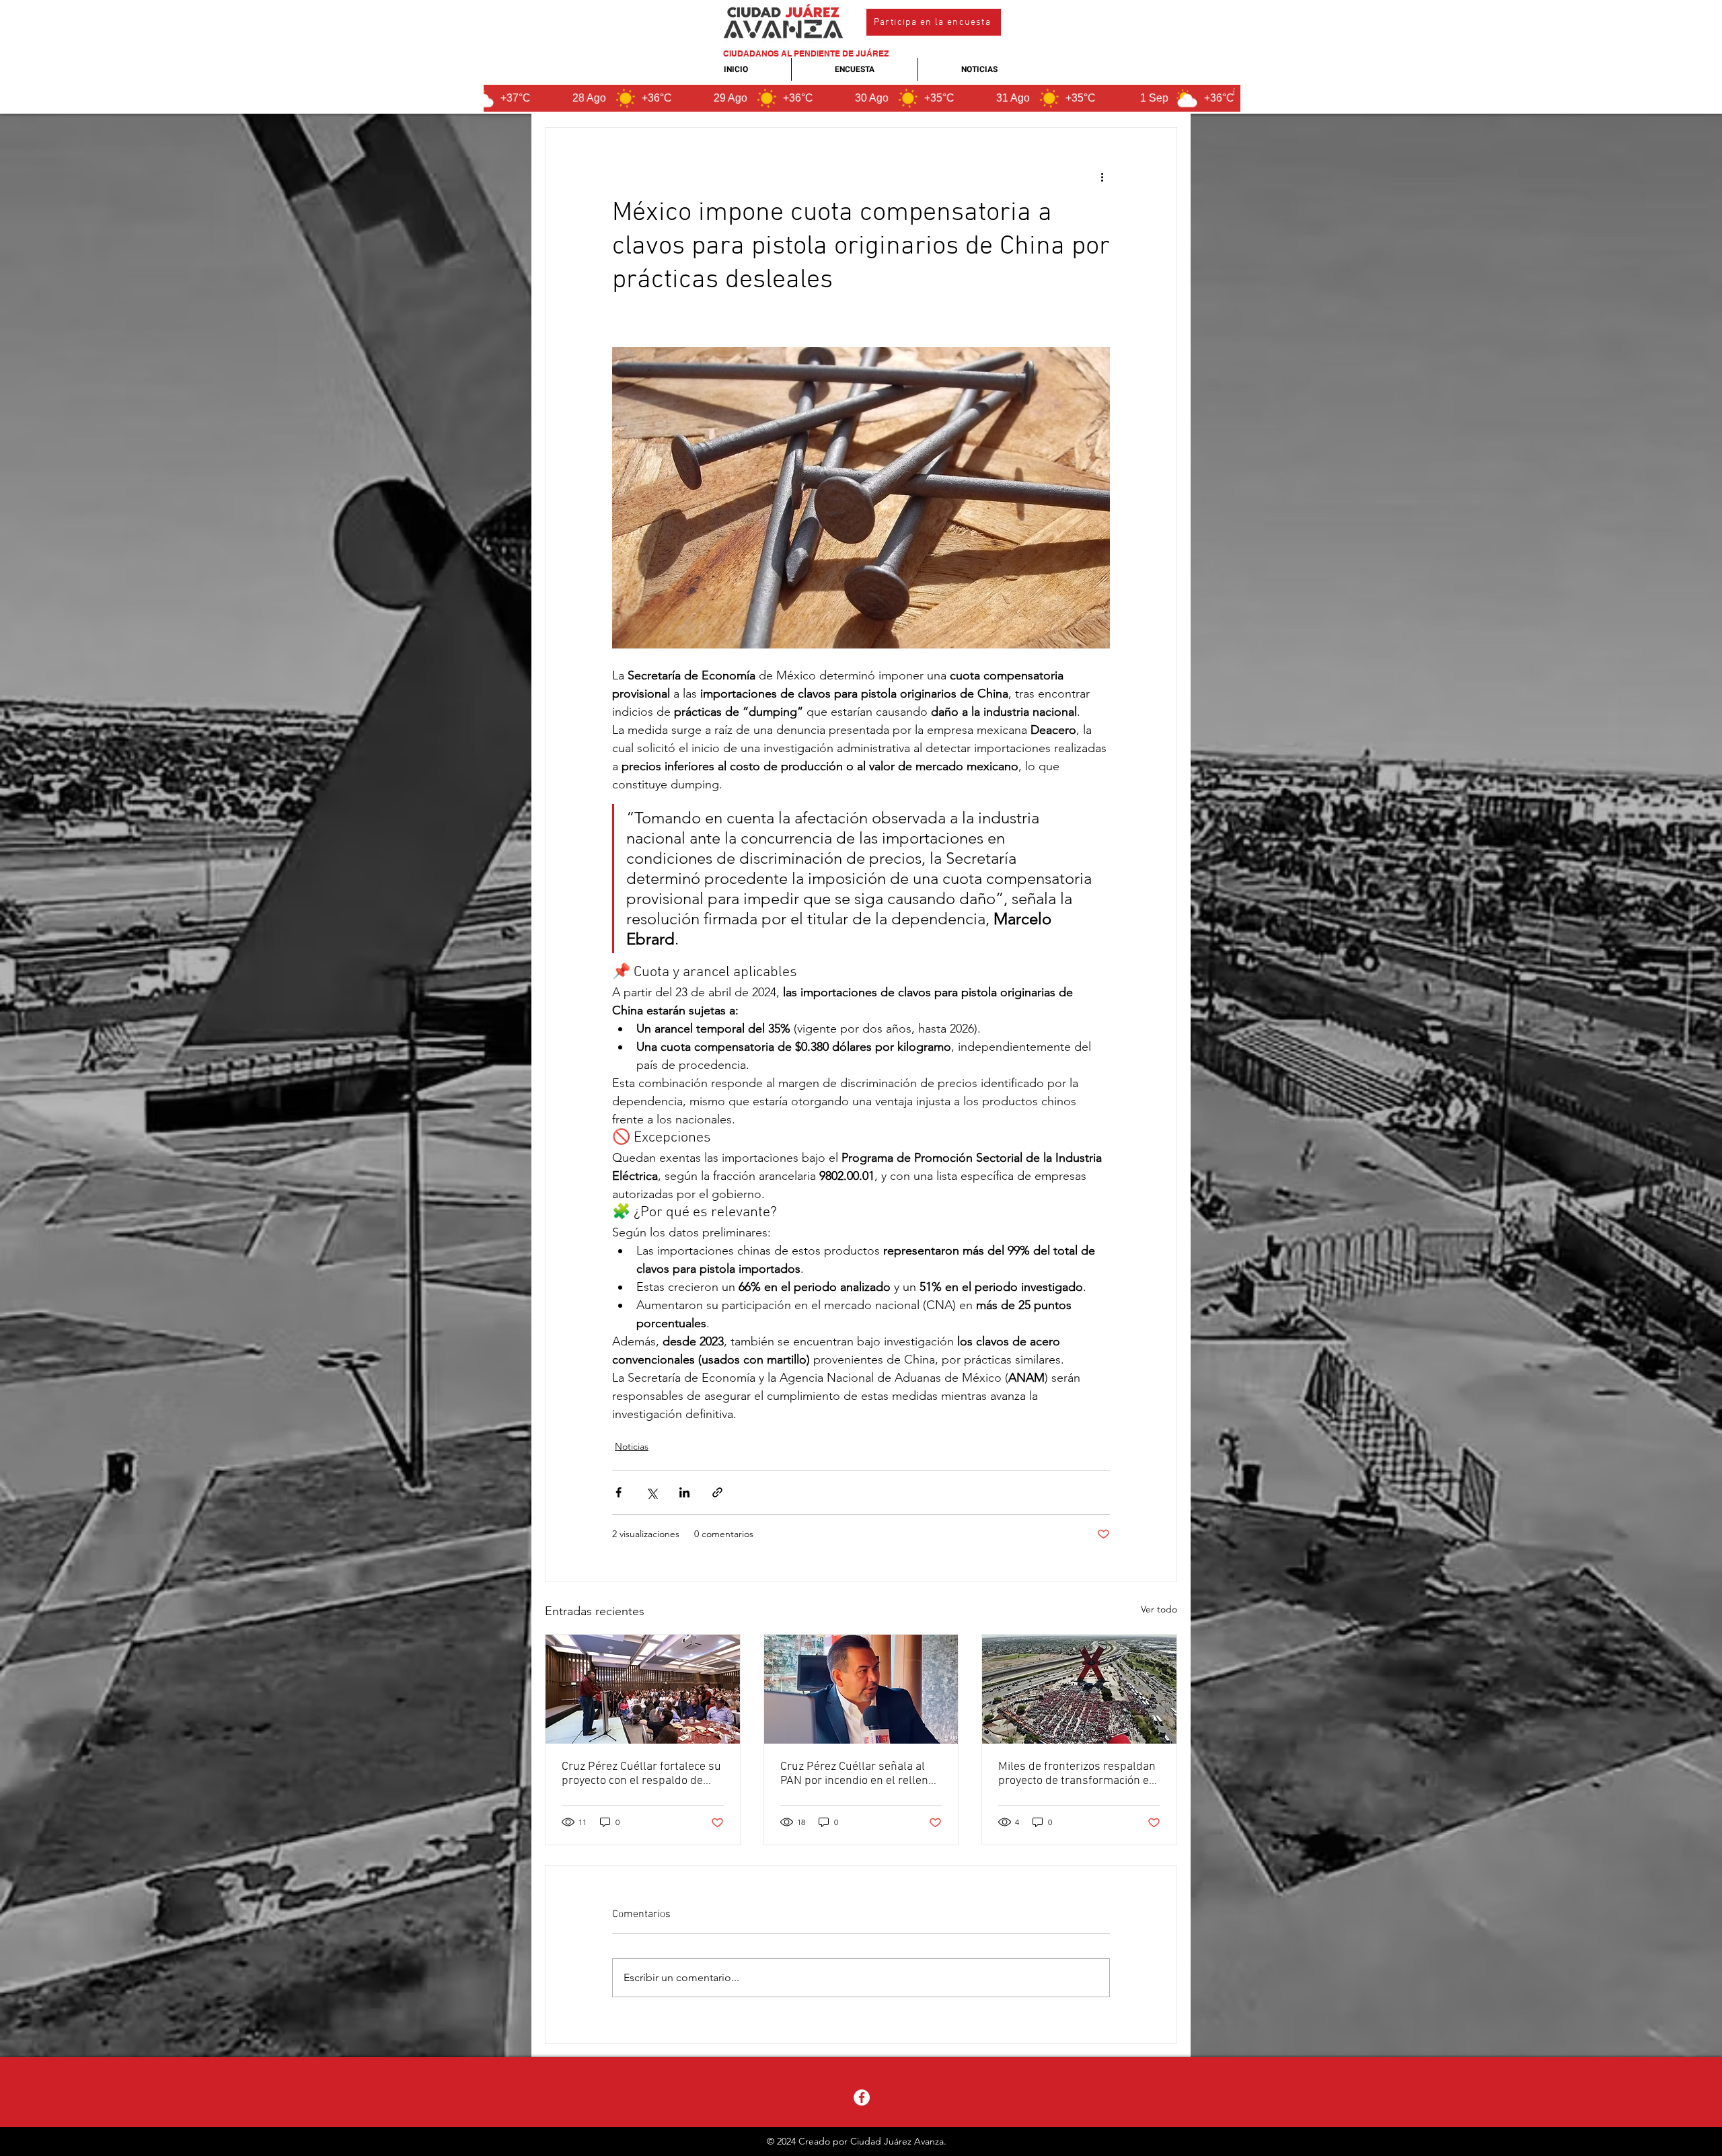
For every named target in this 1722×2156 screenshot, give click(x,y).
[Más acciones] (1102, 176)
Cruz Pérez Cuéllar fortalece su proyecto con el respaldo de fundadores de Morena (641, 1774)
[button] (934, 22)
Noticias (632, 1446)
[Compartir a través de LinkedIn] (684, 1492)
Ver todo (1159, 1609)
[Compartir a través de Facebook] (619, 1492)
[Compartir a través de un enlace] (717, 1492)
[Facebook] (862, 2097)
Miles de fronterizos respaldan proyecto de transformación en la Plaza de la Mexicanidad (1077, 1774)
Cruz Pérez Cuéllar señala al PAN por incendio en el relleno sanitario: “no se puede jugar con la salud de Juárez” (857, 1774)
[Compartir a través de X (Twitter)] (651, 1492)
